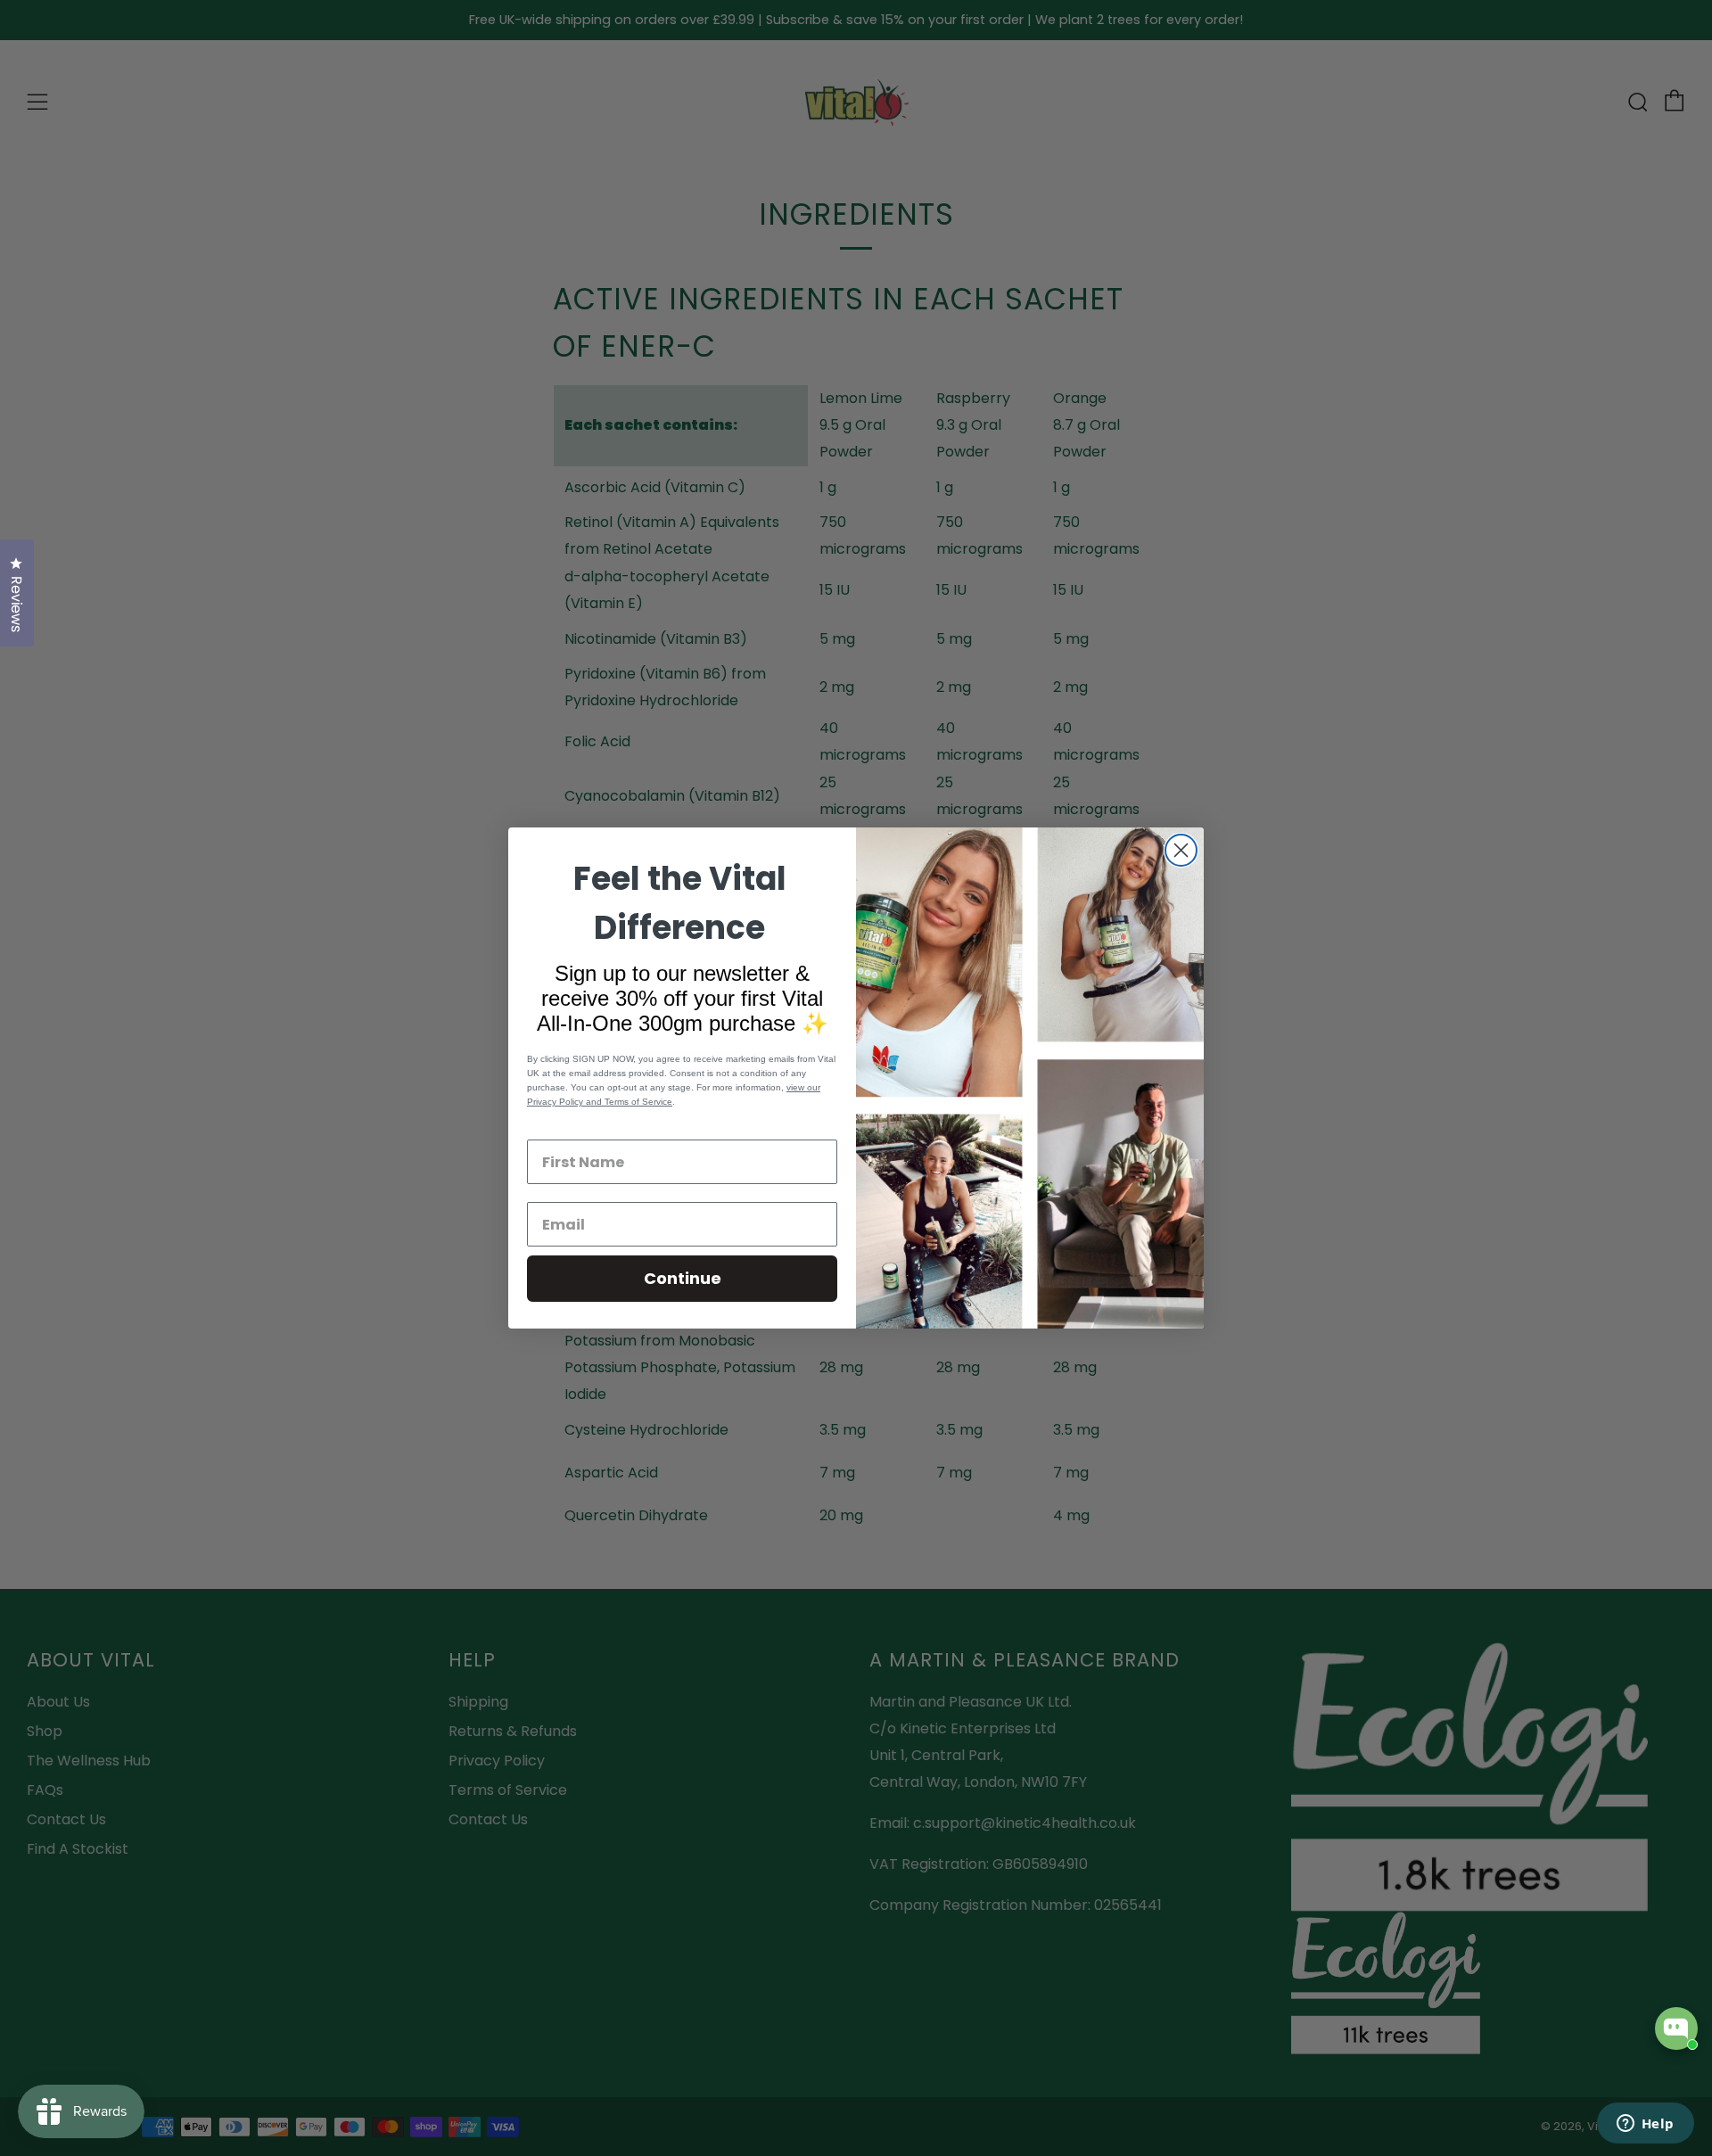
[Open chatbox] (1676, 2028)
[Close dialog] (1181, 850)
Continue (683, 1278)
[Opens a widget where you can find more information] (1645, 2125)
